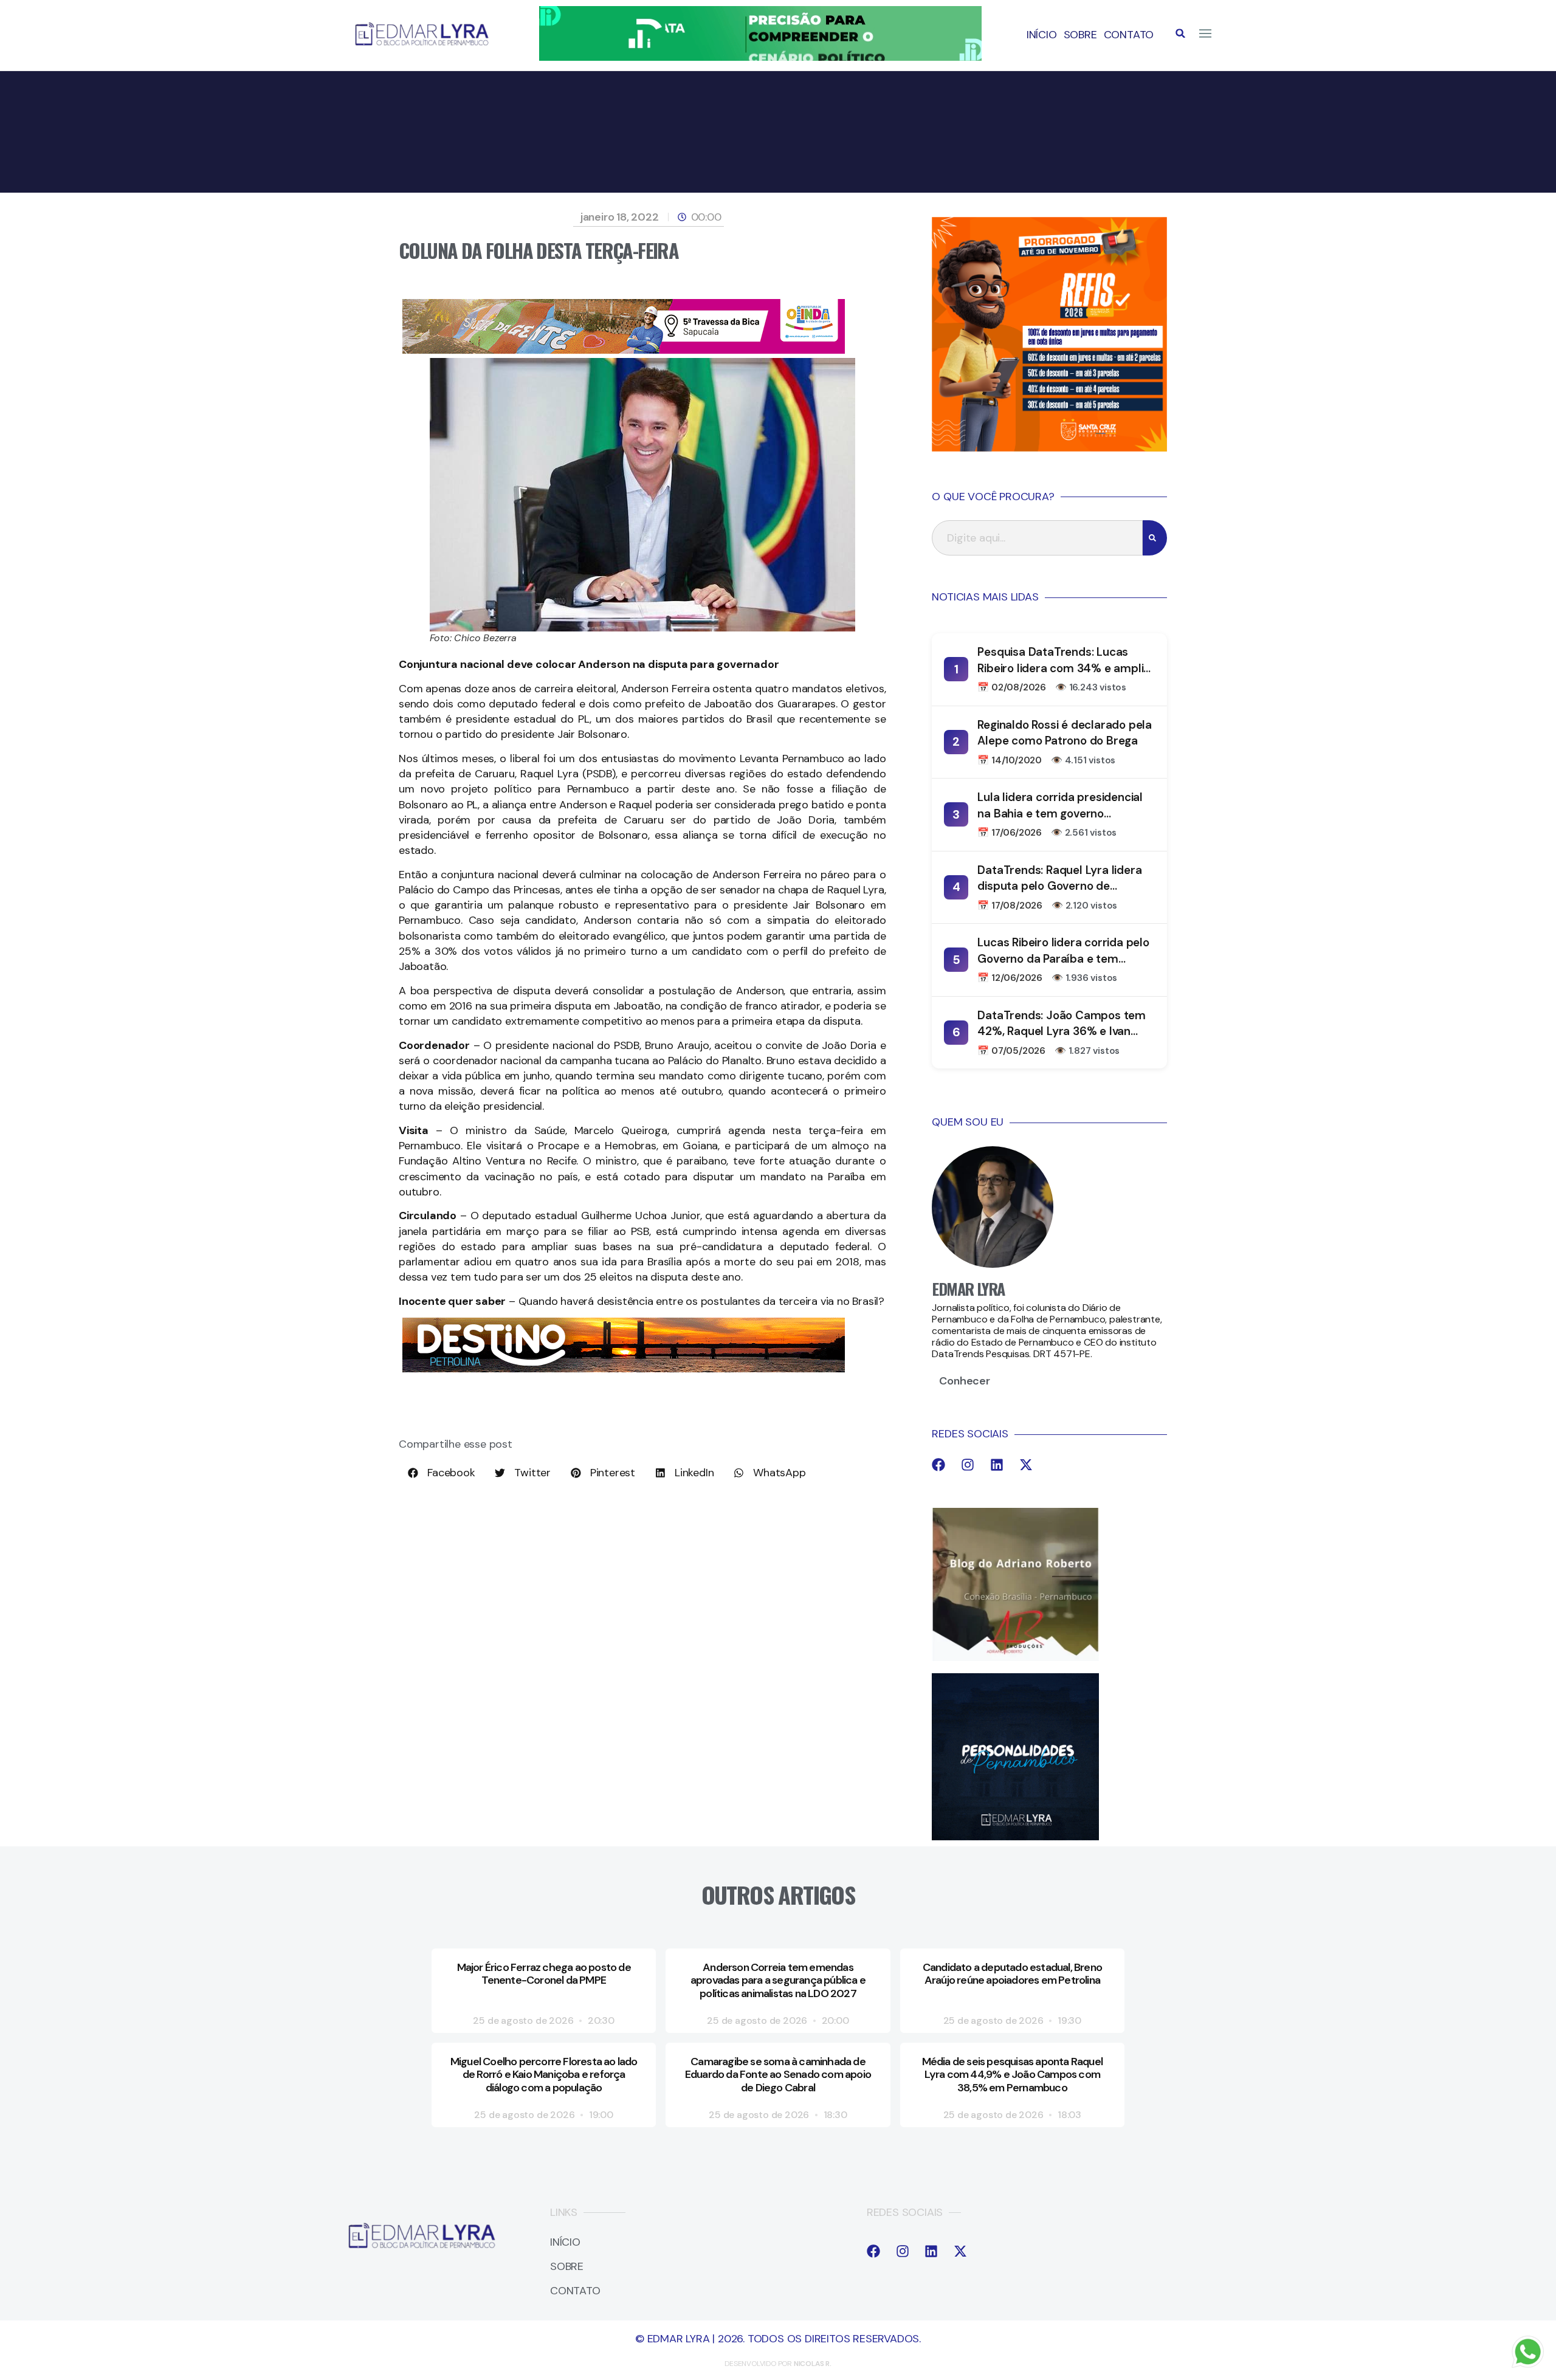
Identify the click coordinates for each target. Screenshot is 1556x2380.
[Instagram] (968, 1465)
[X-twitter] (1026, 1465)
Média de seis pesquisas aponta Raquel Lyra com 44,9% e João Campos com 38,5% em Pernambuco (1012, 2075)
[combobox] (1037, 538)
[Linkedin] (997, 1465)
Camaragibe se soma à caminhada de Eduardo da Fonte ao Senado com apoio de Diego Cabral (778, 2075)
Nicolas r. (813, 2364)
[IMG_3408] (624, 1369)
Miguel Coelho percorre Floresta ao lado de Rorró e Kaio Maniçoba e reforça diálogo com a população (544, 2075)
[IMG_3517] (1049, 448)
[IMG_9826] (760, 57)
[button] (1180, 33)
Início (1042, 35)
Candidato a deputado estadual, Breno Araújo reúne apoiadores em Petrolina (1012, 1974)
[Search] (1155, 538)
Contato (1129, 35)
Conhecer (964, 1381)
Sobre (1080, 35)
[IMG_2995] (624, 350)
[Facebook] (938, 1465)
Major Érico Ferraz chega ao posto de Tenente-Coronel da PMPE (544, 1974)
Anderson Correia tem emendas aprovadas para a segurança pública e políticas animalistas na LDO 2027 (778, 1980)
